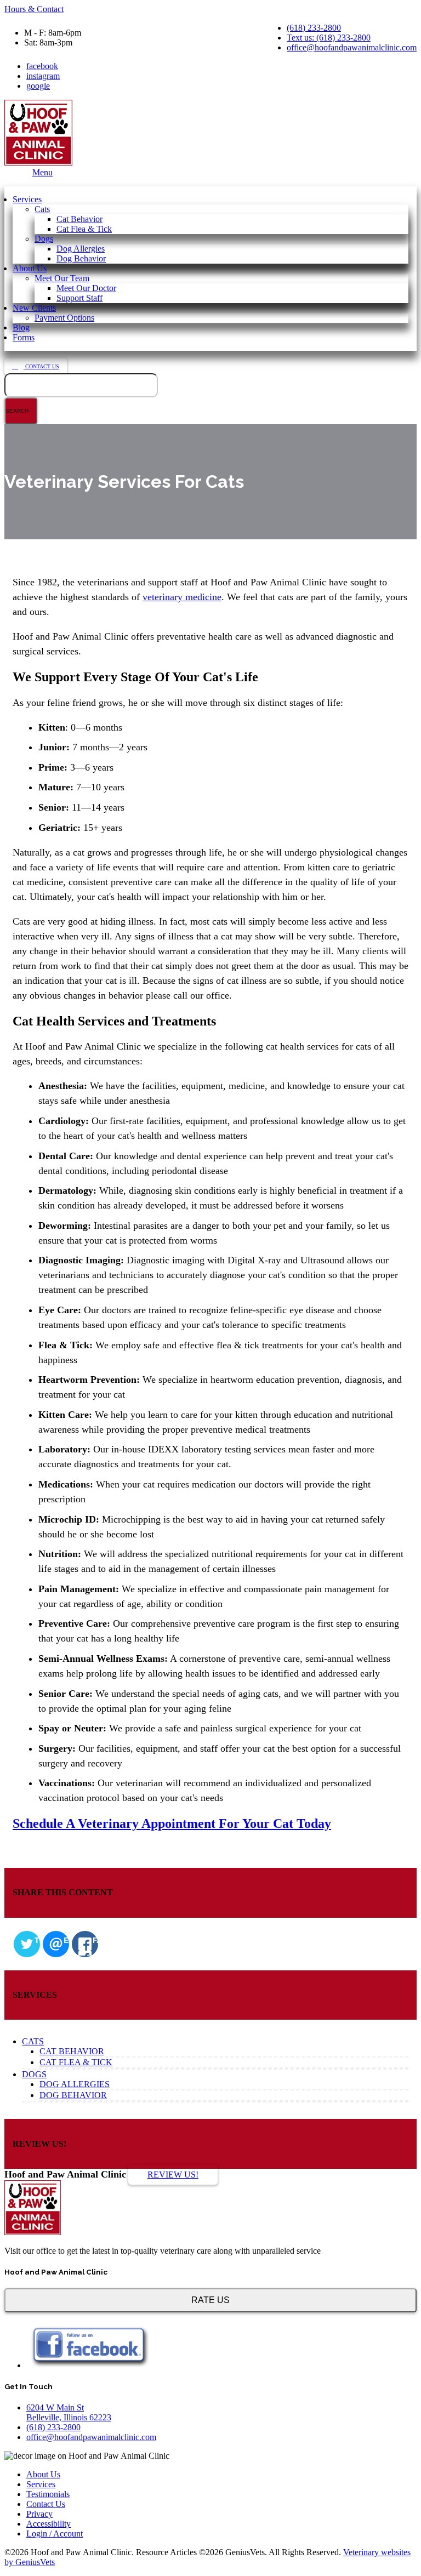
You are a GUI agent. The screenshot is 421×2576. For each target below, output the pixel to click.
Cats (42, 209)
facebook (42, 66)
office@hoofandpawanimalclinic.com (352, 47)
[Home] (33, 2232)
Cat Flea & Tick (84, 229)
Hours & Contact (34, 9)
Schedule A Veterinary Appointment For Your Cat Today (172, 1823)
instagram (43, 76)
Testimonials (48, 2494)
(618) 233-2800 (314, 28)
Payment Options (64, 318)
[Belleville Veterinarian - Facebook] (89, 2365)
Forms (24, 337)
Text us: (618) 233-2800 (329, 38)
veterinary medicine (182, 597)
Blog (21, 327)
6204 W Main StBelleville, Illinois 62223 (69, 2412)
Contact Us (41, 366)
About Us (30, 268)
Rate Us (210, 2300)
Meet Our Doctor (86, 288)
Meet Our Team (62, 278)
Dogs (44, 239)
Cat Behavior (79, 219)
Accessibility (49, 2524)
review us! (173, 2175)
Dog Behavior (81, 258)
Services (27, 199)
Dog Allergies (81, 249)
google (38, 86)
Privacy (39, 2514)
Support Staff (79, 298)
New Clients (34, 308)
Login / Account (55, 2534)
